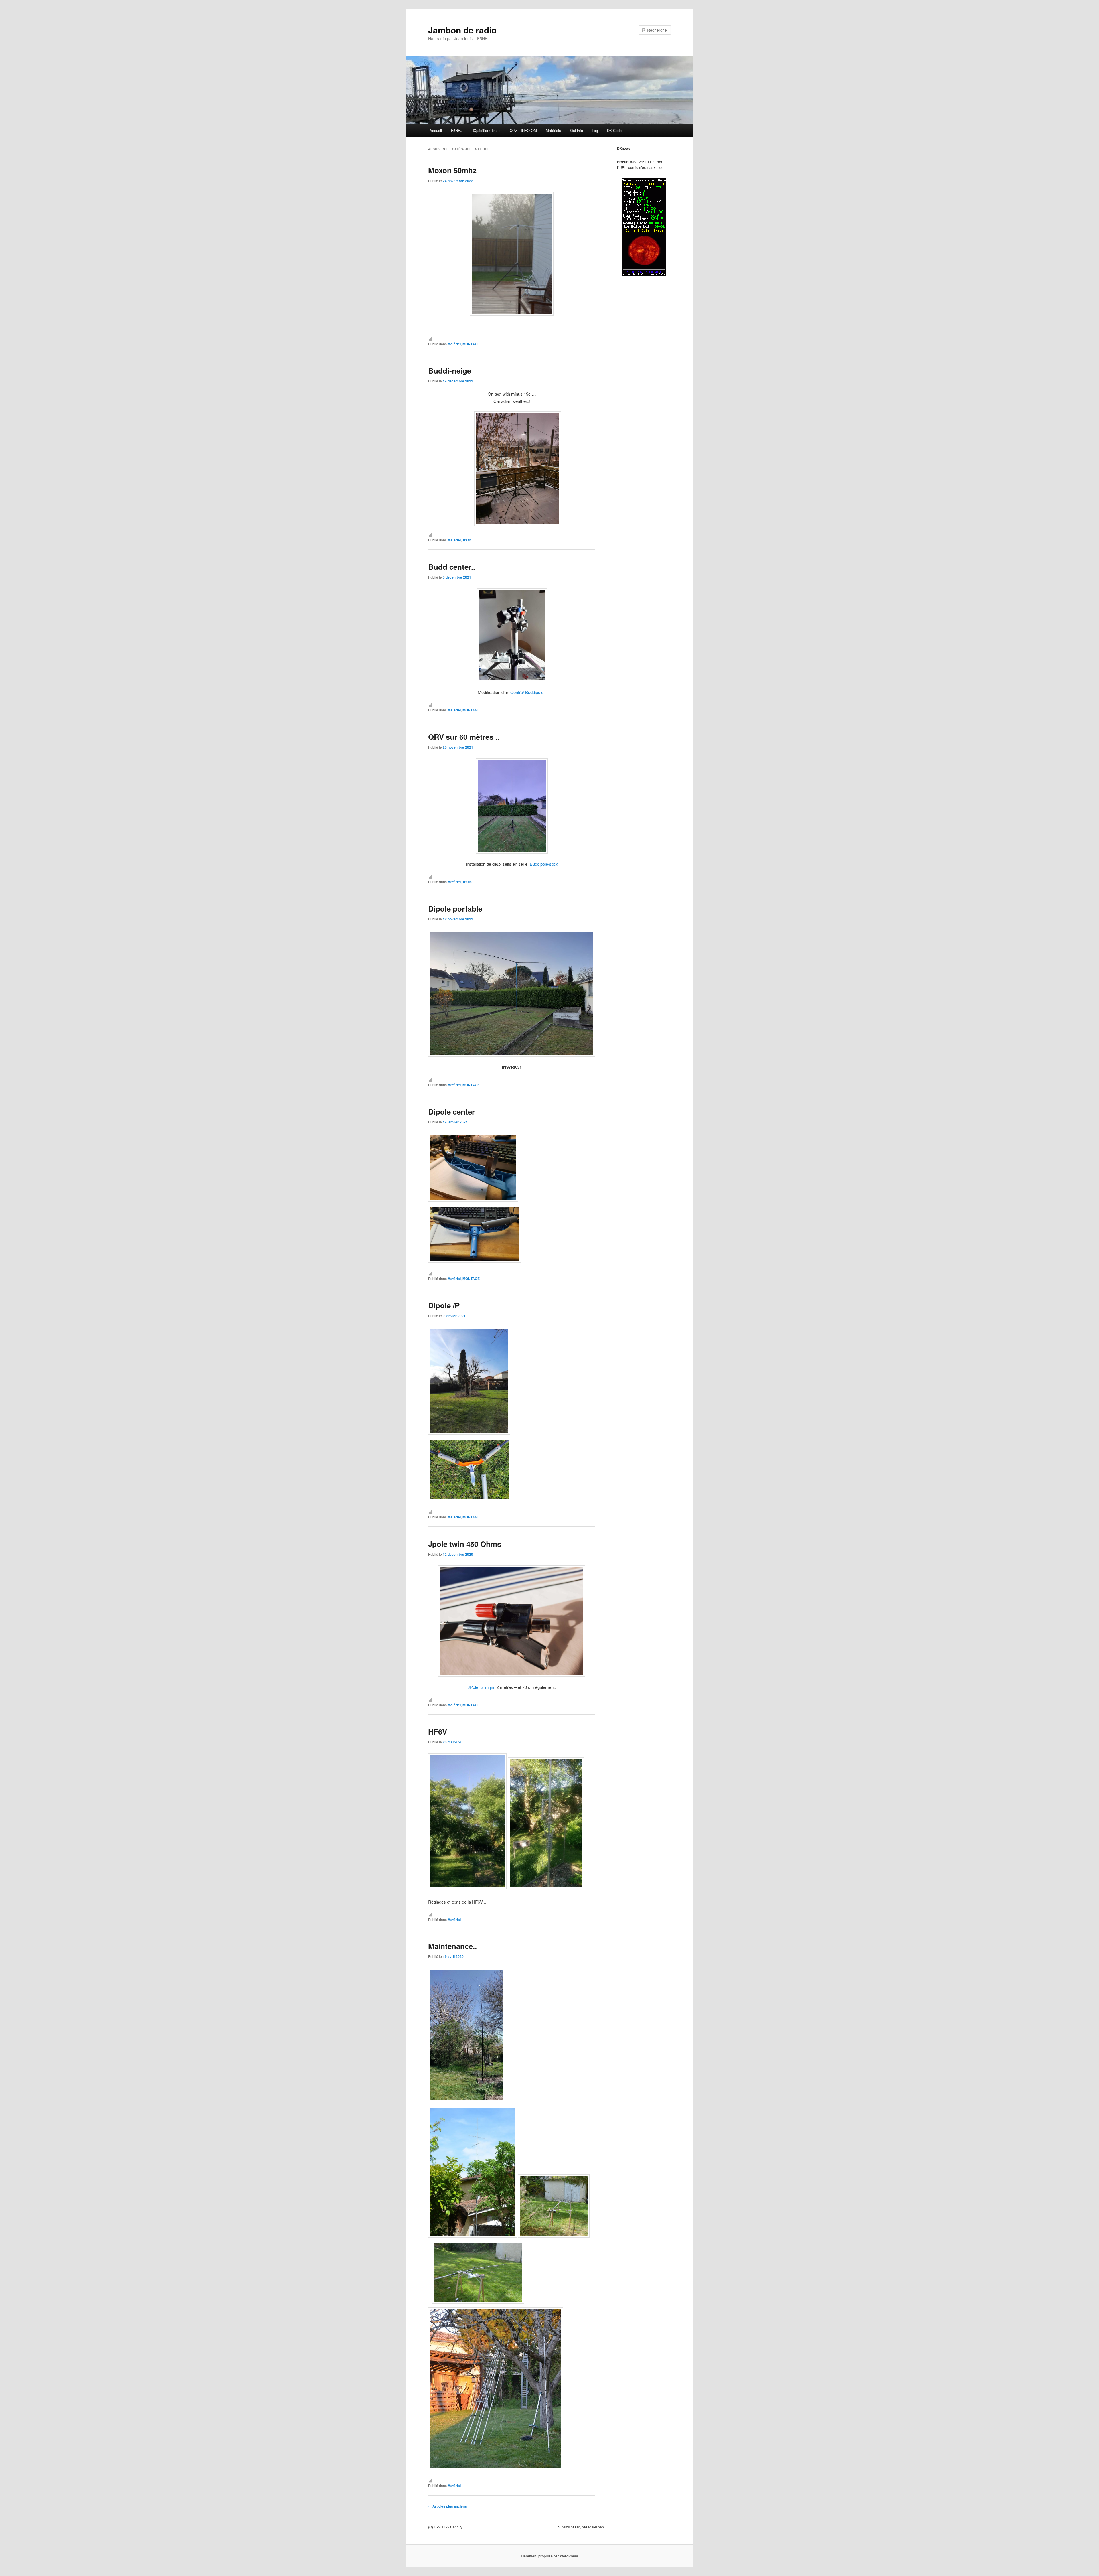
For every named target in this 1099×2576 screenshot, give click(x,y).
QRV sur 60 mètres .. (464, 737)
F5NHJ (457, 130)
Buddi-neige (450, 371)
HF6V (438, 1732)
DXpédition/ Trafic (486, 130)
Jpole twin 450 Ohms (465, 1544)
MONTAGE (471, 344)
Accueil (436, 130)
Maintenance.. (452, 1946)
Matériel (454, 344)
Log (595, 130)
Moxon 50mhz (452, 170)
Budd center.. (452, 567)
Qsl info (577, 130)
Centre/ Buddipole (527, 692)
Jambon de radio (462, 30)
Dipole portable (455, 909)
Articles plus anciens (447, 2506)
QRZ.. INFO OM (523, 130)
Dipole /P (444, 1305)
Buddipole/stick (544, 864)
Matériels (553, 130)
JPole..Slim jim (482, 1687)
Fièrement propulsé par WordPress (549, 2556)
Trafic (467, 540)
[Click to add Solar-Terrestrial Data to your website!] (644, 275)
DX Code (614, 130)
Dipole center (451, 1112)
